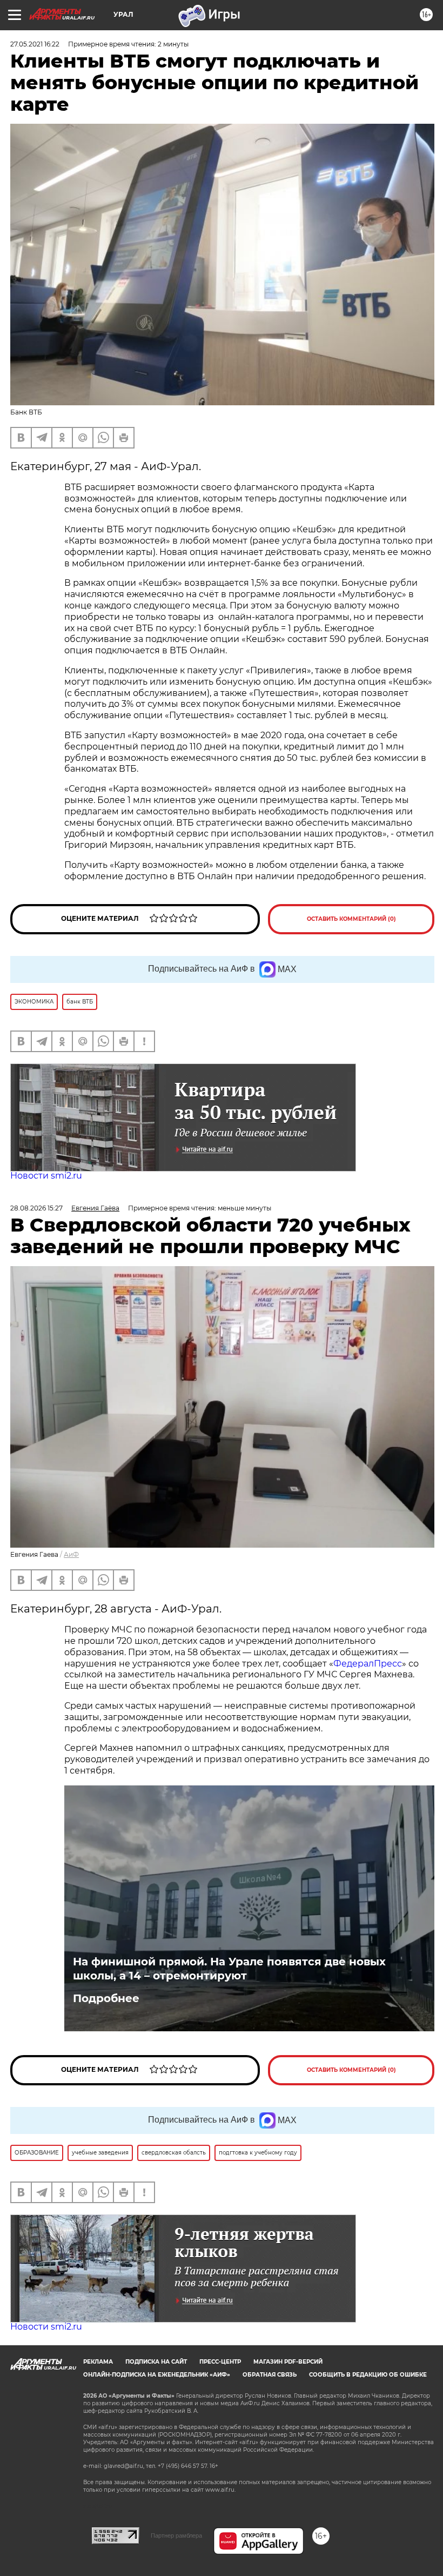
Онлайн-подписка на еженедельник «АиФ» (157, 2375)
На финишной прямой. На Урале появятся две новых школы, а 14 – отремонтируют (229, 1969)
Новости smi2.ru (46, 1176)
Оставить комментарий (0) (351, 919)
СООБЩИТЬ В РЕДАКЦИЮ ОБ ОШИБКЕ (368, 2375)
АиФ (71, 1554)
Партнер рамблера (176, 2535)
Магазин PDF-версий (288, 2362)
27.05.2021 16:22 (35, 44)
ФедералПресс (368, 1664)
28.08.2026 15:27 (36, 1208)
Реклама (98, 2362)
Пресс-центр (220, 2362)
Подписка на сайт (156, 2362)
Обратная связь (270, 2375)
